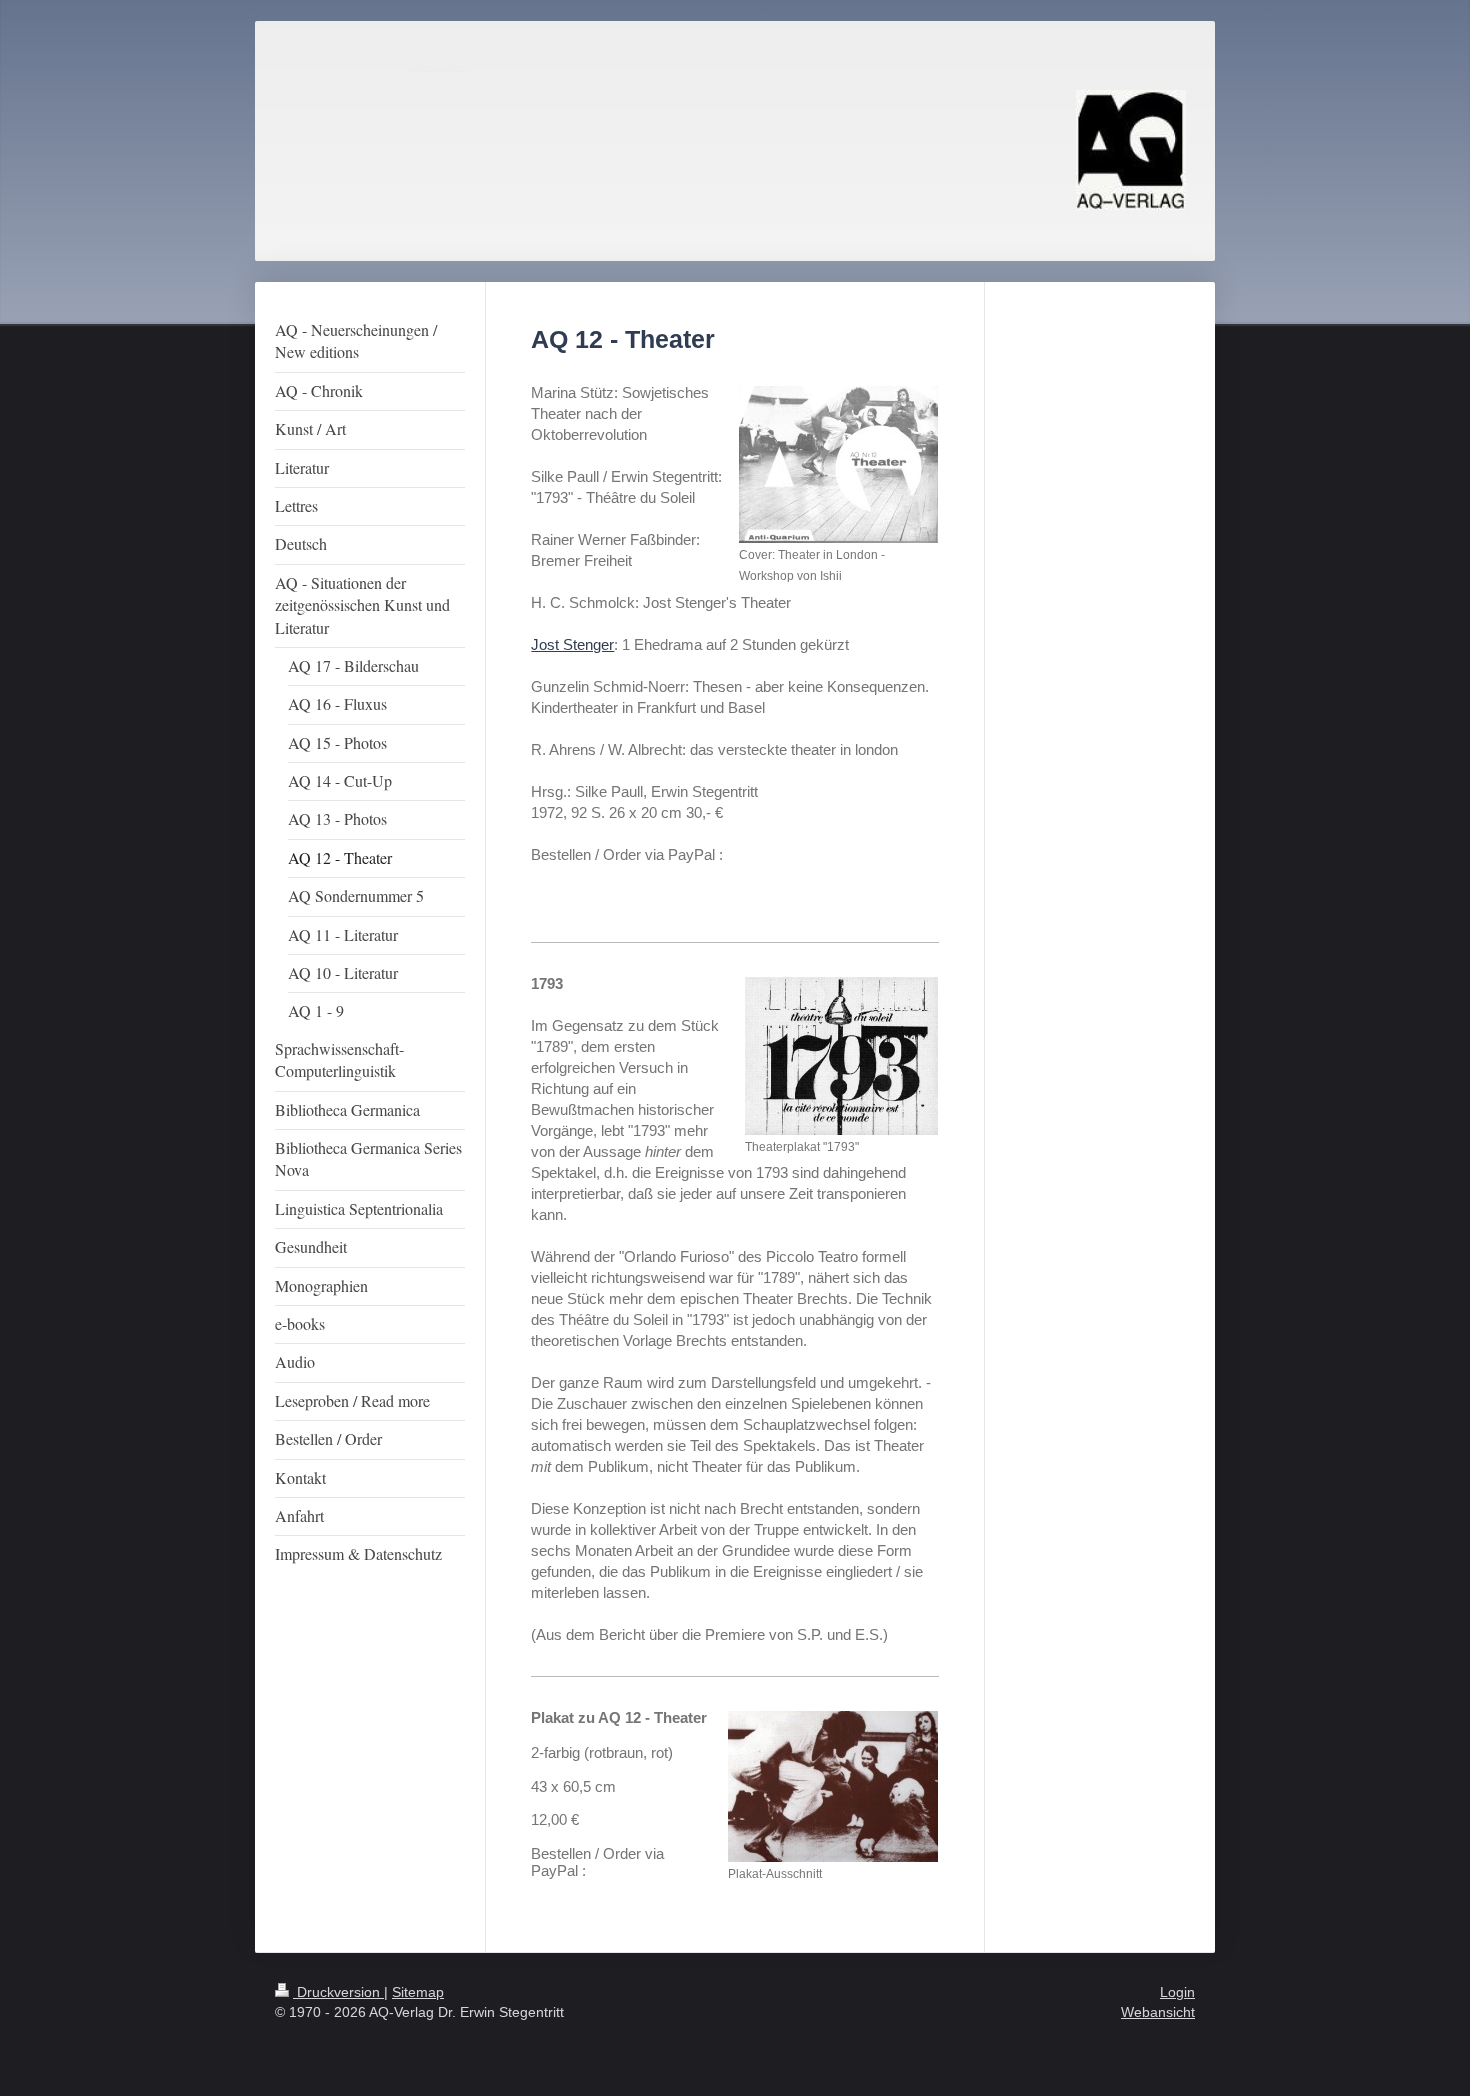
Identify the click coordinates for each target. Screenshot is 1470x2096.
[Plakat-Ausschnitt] (833, 1786)
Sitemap (418, 1992)
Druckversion (338, 1992)
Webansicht (1158, 2012)
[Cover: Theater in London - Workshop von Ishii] (838, 464)
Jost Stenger (572, 644)
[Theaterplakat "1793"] (841, 1056)
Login (1177, 1992)
